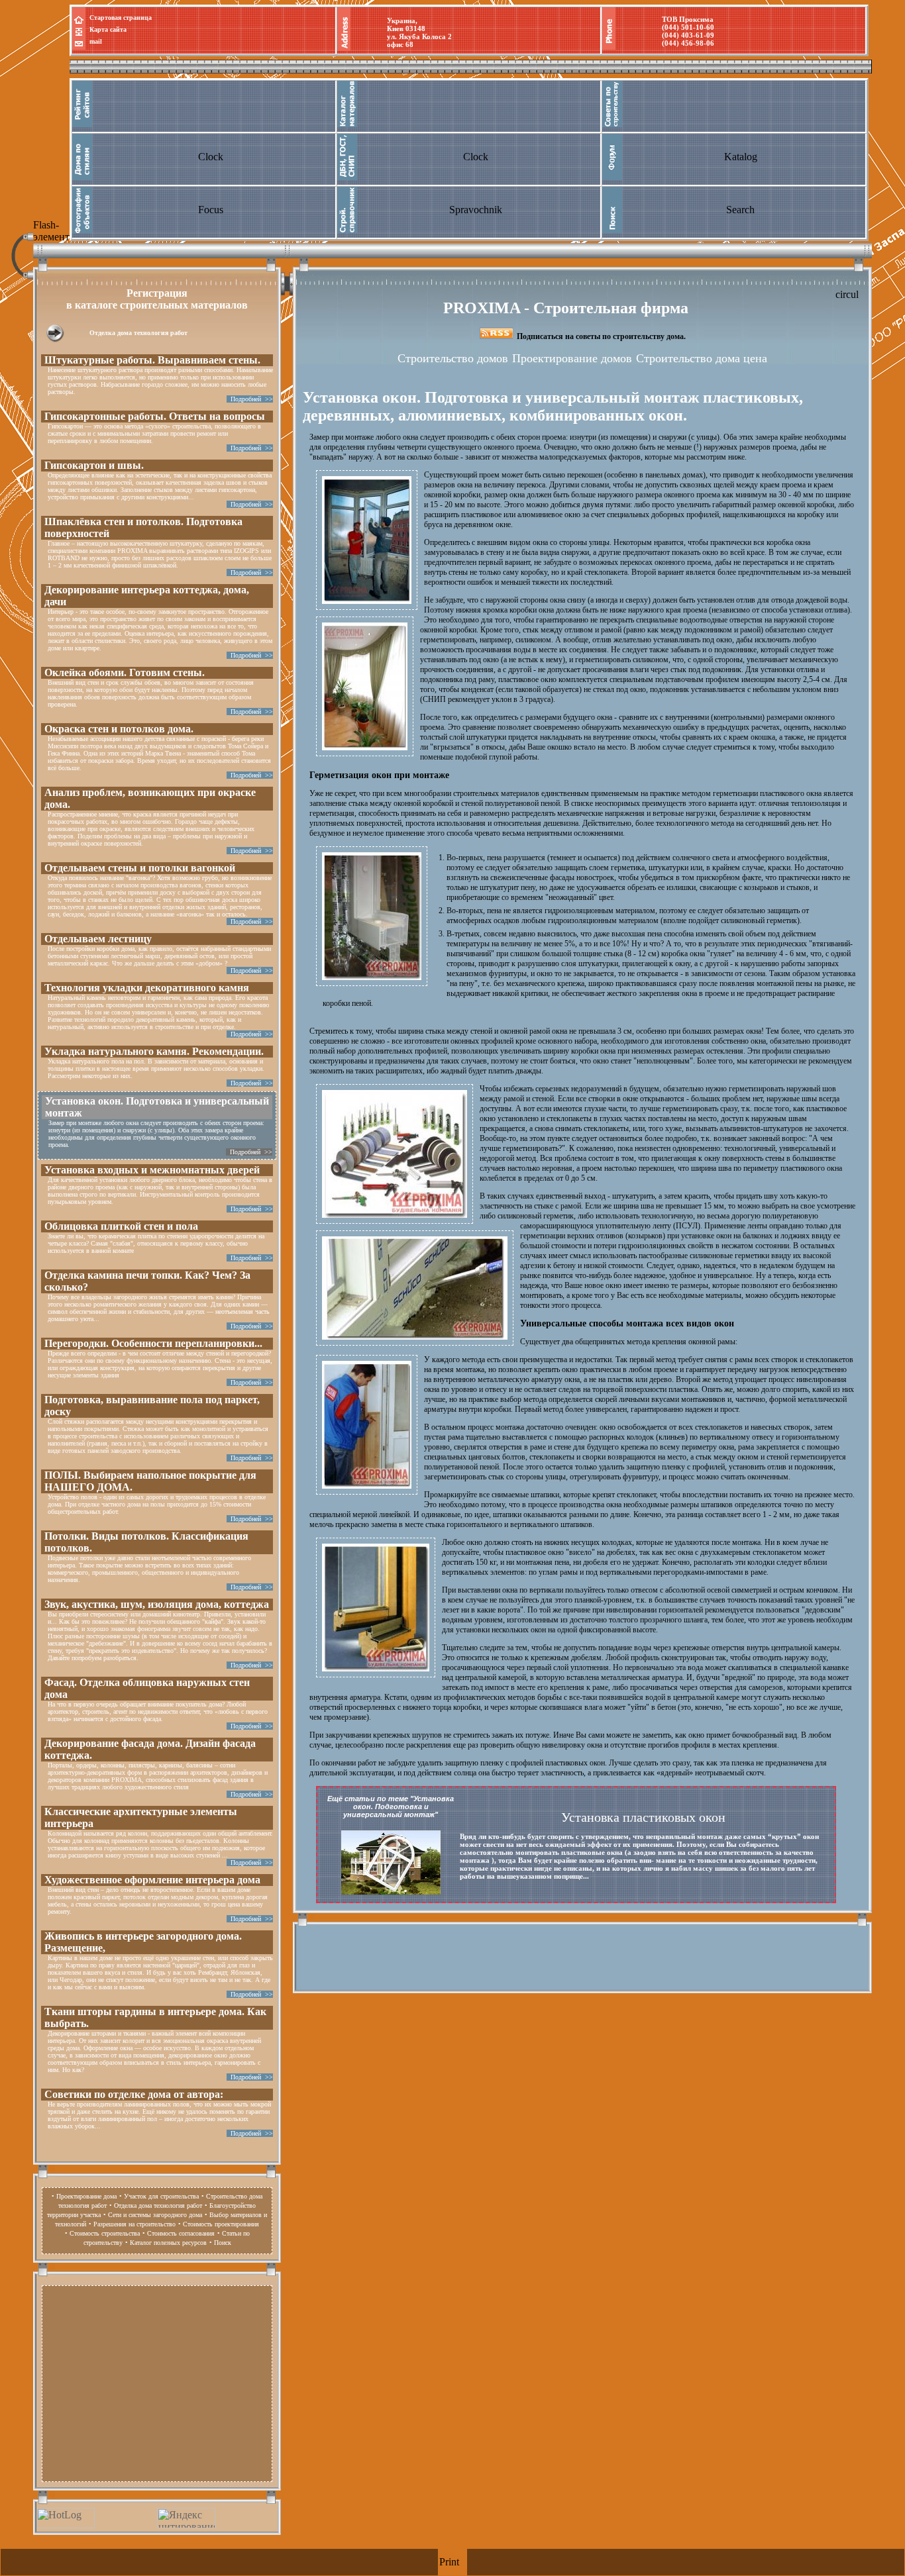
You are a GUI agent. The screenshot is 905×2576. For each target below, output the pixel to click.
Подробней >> (250, 399)
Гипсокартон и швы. (94, 465)
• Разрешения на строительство (132, 2224)
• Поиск (220, 2243)
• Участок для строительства (159, 2196)
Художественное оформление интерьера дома (152, 1880)
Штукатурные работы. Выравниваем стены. (152, 360)
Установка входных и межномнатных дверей (152, 1170)
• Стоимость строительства (102, 2233)
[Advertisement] (157, 2382)
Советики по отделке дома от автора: (134, 2094)
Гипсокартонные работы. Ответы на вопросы (155, 416)
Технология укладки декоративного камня (147, 988)
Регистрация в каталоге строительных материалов (157, 299)
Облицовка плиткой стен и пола (121, 1226)
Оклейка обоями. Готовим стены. (125, 672)
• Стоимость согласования (179, 2233)
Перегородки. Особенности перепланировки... (153, 1343)
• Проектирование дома (84, 2196)
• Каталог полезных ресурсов (166, 2243)
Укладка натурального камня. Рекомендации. (154, 1051)
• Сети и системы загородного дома (153, 2215)
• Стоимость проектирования (219, 2224)
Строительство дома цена (702, 358)
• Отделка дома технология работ (156, 2205)
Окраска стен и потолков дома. (119, 729)
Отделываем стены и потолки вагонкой (140, 868)
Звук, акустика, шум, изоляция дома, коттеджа (157, 1604)
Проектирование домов (572, 358)
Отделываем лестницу (98, 939)
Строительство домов (453, 358)
